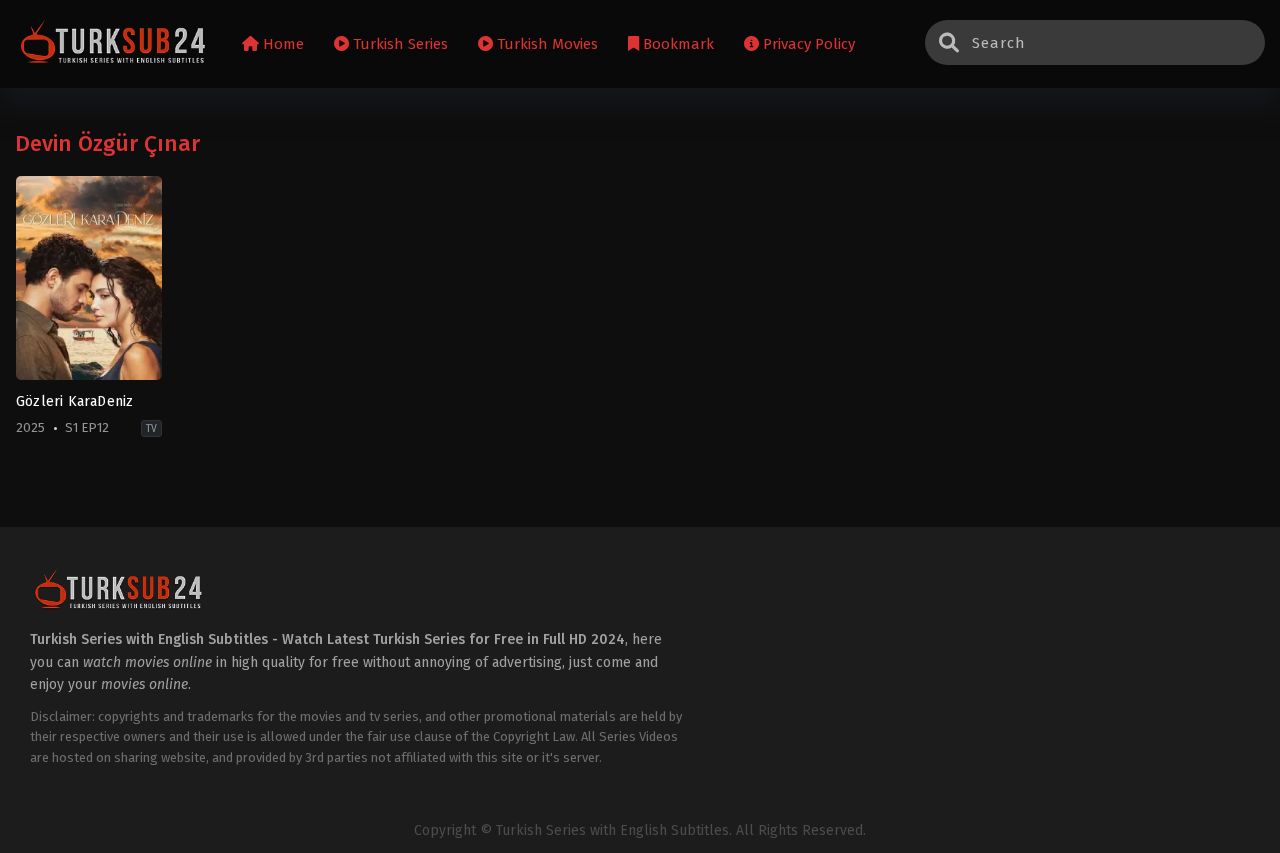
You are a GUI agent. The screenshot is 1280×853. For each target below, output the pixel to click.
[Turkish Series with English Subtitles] (113, 44)
